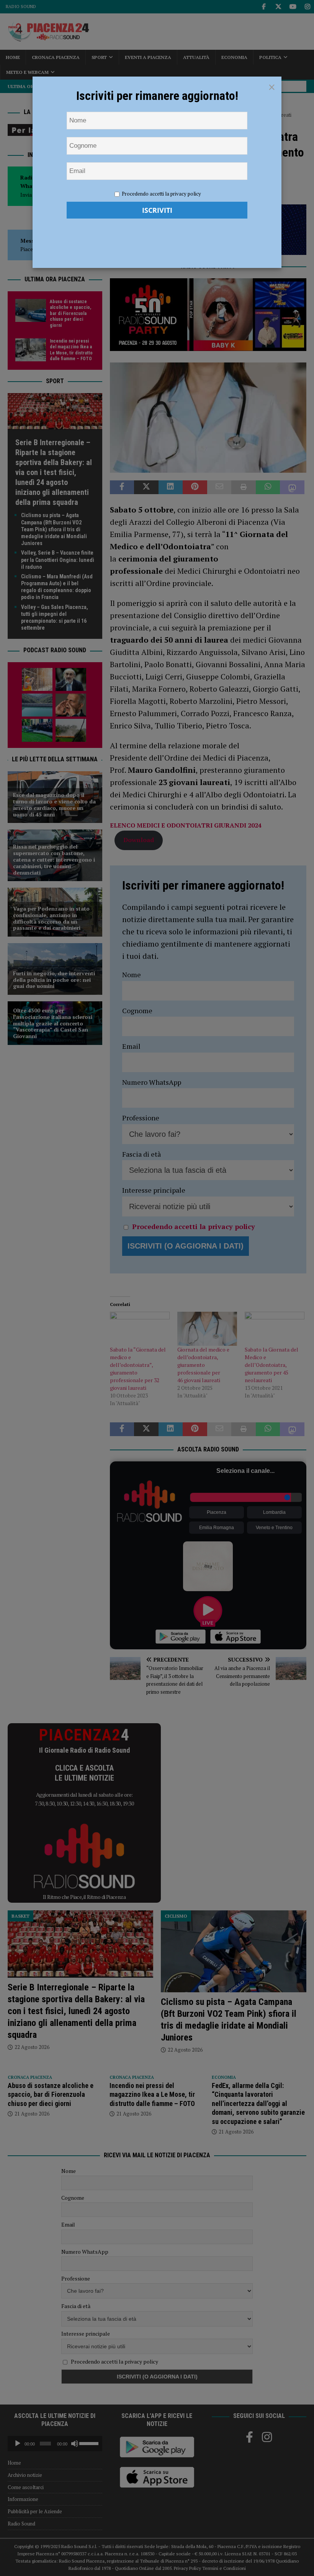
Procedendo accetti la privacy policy (161, 194)
